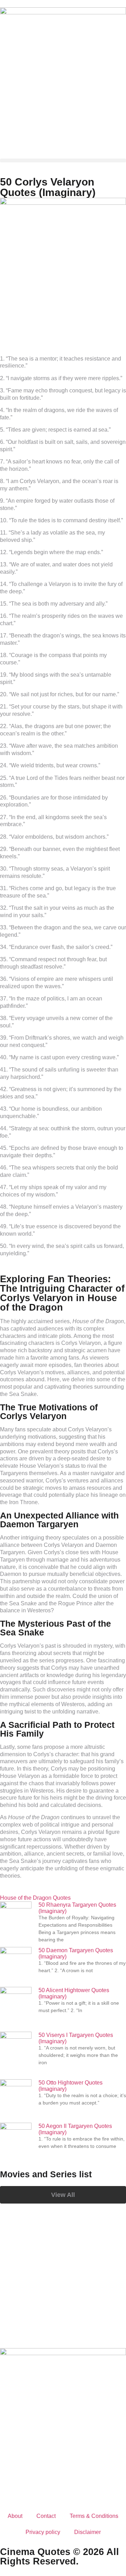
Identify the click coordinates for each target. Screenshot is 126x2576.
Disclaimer (87, 2532)
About (15, 2516)
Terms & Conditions (94, 2516)
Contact (46, 2516)
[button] (63, 160)
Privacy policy (43, 2532)
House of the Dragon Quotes (35, 1898)
